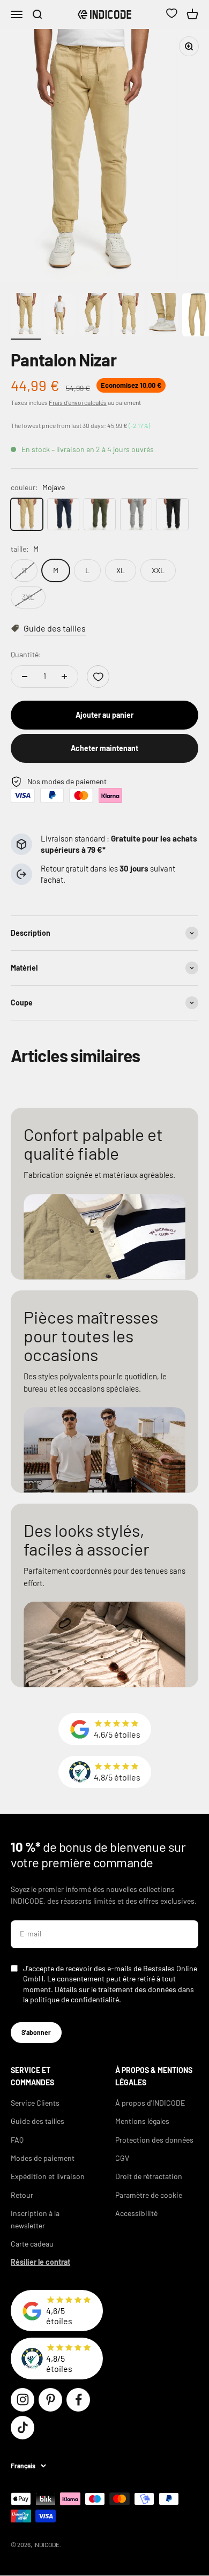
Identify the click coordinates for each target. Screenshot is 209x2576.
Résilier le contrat (40, 2262)
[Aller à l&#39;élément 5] (163, 316)
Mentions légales (142, 2121)
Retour (22, 2195)
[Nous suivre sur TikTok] (23, 2428)
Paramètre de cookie (149, 2195)
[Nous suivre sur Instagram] (23, 2400)
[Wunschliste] (171, 14)
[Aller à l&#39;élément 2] (60, 316)
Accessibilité (136, 2213)
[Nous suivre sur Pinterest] (50, 2400)
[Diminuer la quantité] (25, 677)
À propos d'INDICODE (150, 2103)
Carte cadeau (32, 2244)
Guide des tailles (38, 2121)
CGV (122, 2158)
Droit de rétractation (149, 2176)
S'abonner (36, 2032)
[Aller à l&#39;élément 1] (26, 316)
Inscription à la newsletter (35, 2219)
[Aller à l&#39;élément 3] (94, 316)
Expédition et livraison (48, 2176)
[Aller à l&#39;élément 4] (129, 316)
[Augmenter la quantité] (64, 677)
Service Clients (35, 2103)
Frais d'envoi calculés (78, 402)
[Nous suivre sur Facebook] (78, 2400)
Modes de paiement (43, 2158)
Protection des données (154, 2140)
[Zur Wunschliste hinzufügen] (98, 677)
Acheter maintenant (104, 748)
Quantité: (26, 654)
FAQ (17, 2140)
